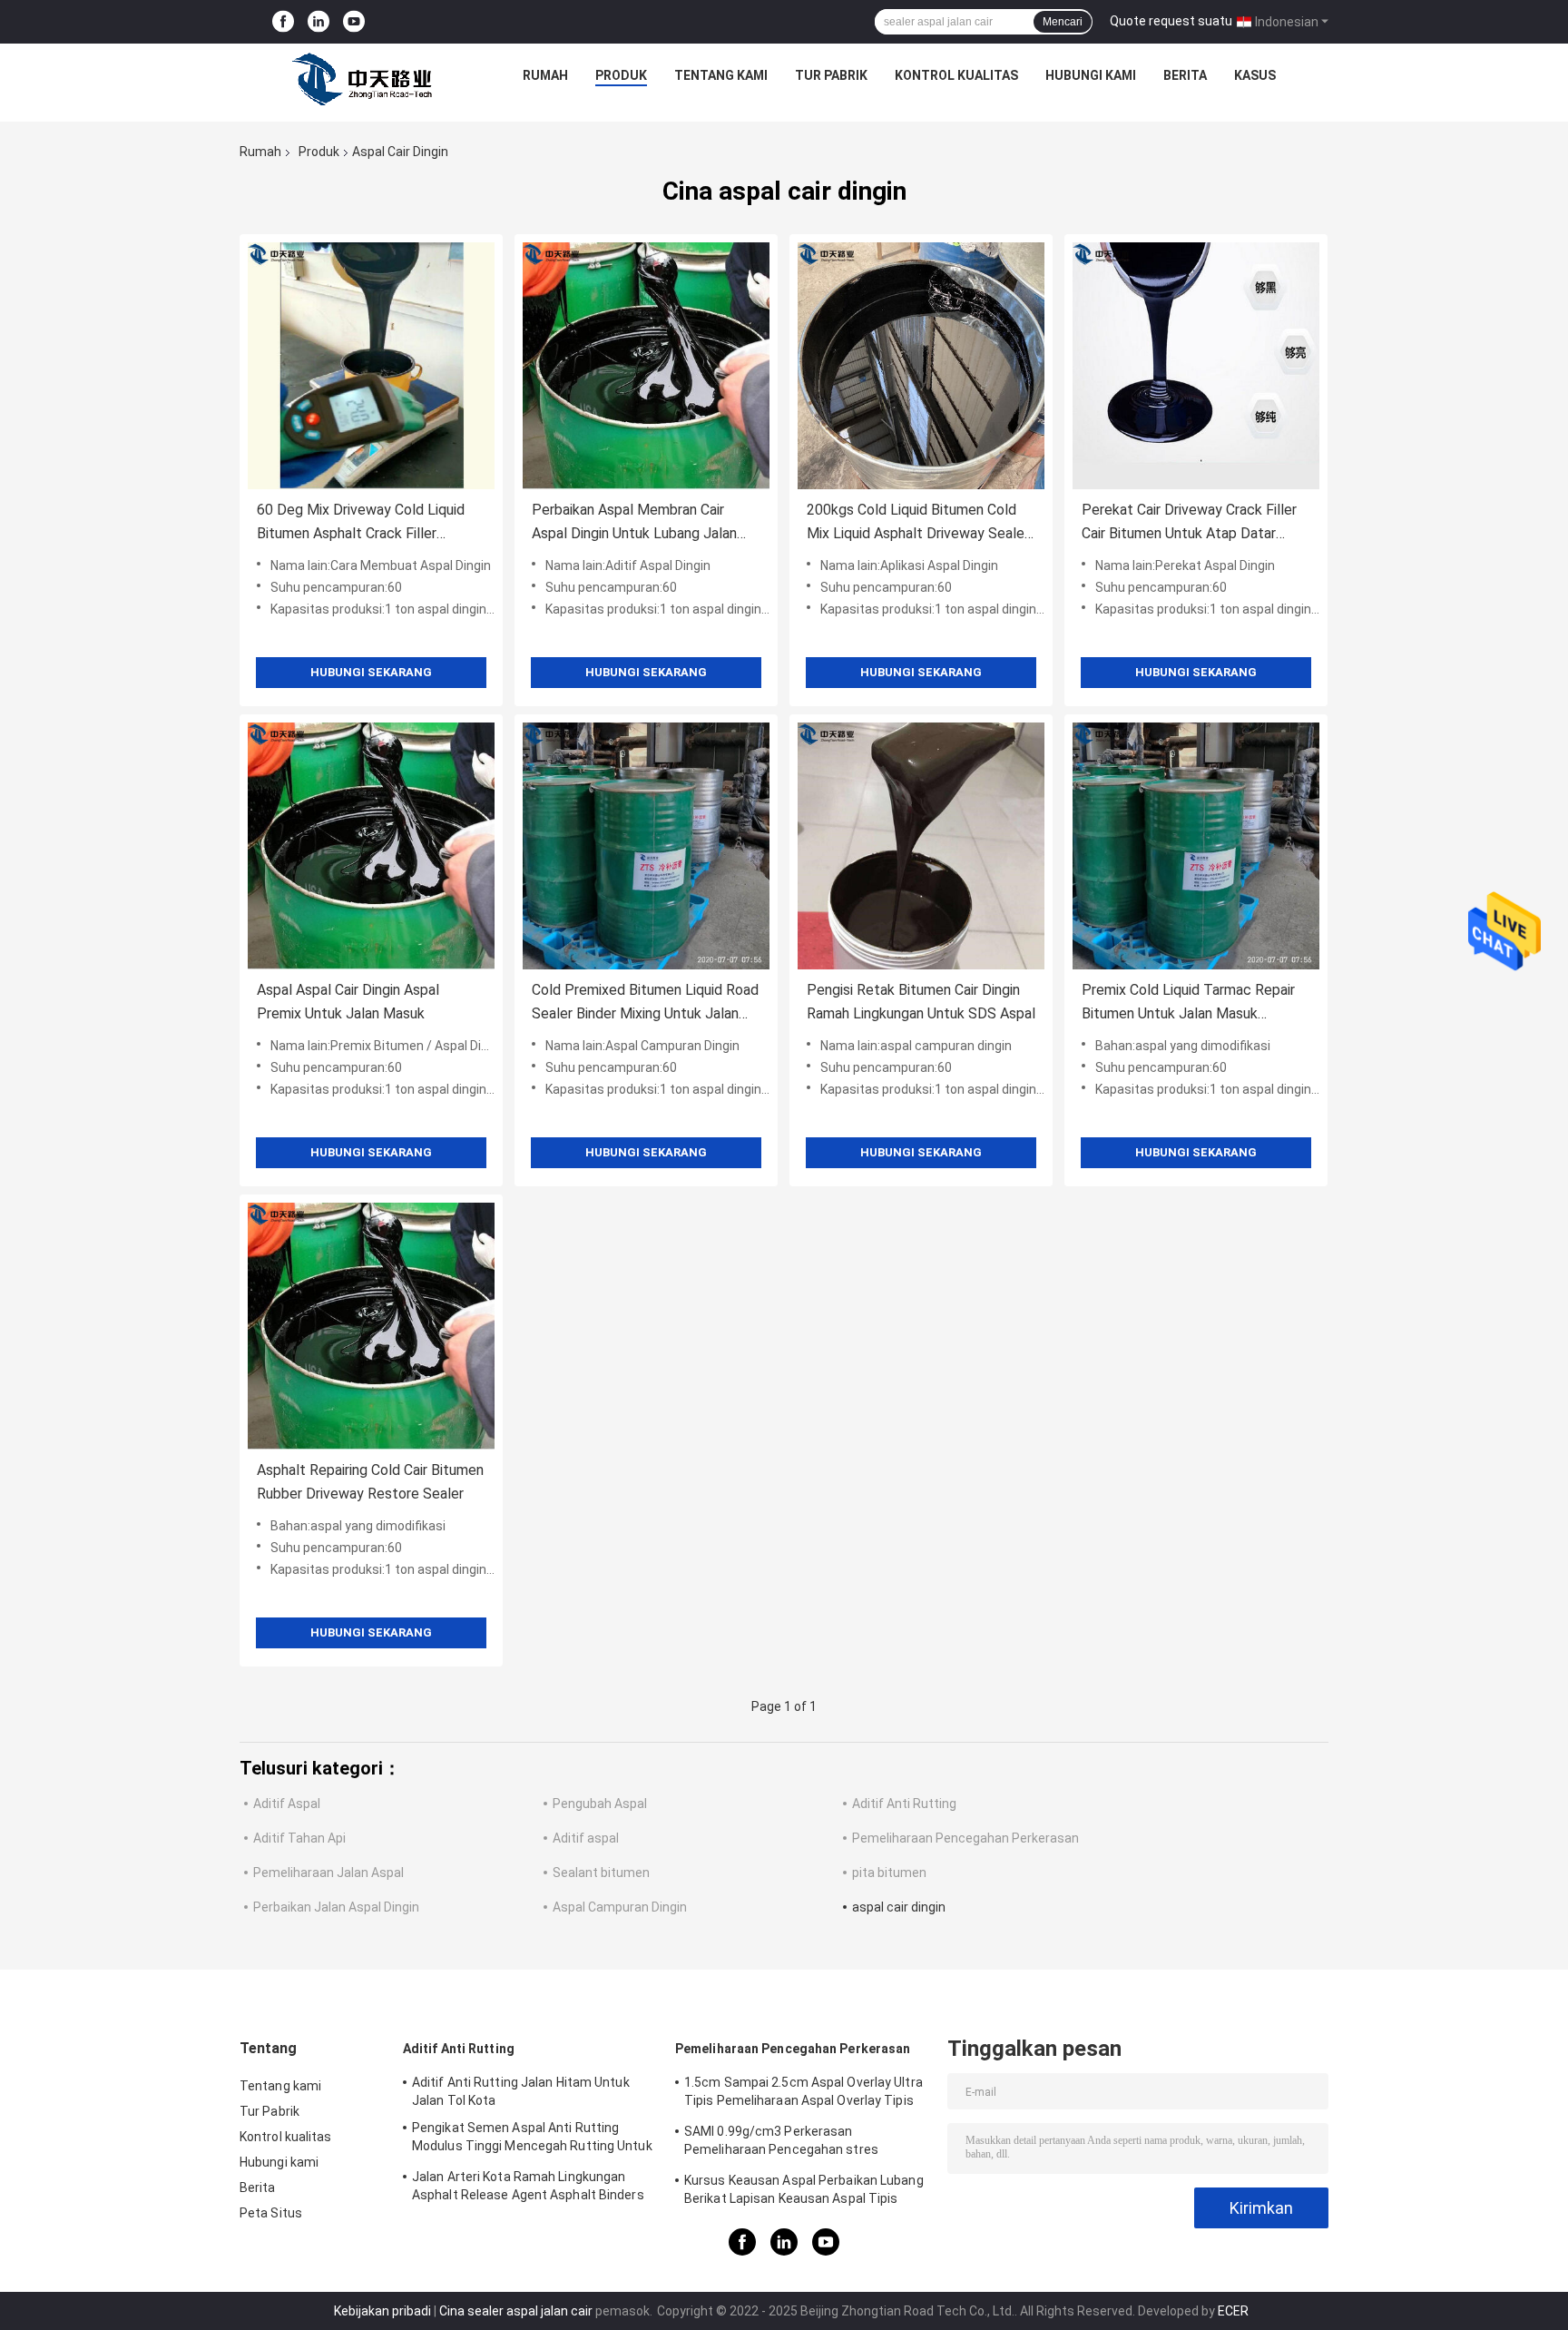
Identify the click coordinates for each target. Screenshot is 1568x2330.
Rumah (545, 75)
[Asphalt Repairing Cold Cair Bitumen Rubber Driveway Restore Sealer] (371, 1326)
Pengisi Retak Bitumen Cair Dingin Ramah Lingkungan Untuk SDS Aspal (921, 1002)
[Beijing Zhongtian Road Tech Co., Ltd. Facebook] (283, 22)
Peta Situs (271, 2213)
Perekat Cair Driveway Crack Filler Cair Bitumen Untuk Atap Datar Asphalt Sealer (1189, 523)
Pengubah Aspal (600, 1804)
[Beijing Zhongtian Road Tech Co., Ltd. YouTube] (354, 22)
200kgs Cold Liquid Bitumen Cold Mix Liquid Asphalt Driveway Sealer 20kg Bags (918, 523)
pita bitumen (889, 1873)
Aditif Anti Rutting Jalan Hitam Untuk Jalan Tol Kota (521, 2091)
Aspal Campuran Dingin (620, 1907)
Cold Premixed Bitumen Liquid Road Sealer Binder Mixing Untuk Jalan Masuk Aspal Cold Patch (645, 1003)
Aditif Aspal (287, 1804)
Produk (621, 75)
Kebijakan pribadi (382, 2311)
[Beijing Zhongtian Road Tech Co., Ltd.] (366, 80)
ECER (1233, 2311)
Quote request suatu (1171, 21)
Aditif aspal (586, 1838)
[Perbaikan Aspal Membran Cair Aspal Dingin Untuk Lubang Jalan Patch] (646, 366)
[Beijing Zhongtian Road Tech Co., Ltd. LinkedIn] (318, 22)
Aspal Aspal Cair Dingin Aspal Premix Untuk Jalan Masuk (348, 1002)
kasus (1255, 75)
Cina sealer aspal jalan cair (516, 2311)
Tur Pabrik (831, 75)
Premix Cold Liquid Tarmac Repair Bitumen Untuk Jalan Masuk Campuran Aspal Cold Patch (1188, 1003)
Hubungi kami (1091, 75)
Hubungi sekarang (371, 672)
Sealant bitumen (601, 1873)
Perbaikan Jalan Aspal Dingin (336, 1907)
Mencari (1063, 22)
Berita (1185, 75)
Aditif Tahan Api (299, 1838)
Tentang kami (721, 75)
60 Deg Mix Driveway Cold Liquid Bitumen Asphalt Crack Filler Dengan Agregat (361, 523)
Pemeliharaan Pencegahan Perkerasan (965, 1838)
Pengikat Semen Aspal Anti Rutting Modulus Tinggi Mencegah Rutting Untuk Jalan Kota (532, 2139)
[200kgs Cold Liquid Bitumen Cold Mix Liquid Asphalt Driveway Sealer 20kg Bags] (921, 366)
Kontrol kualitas (956, 75)
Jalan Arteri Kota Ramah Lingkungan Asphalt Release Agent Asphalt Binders (528, 2186)
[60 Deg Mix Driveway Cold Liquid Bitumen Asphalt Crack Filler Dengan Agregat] (371, 366)
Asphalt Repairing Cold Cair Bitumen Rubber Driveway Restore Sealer (370, 1482)
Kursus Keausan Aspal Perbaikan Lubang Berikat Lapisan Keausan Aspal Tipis (804, 2189)
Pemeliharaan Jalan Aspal (328, 1873)
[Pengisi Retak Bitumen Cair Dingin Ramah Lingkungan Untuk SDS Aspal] (921, 846)
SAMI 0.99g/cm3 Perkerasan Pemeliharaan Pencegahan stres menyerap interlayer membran (781, 2143)
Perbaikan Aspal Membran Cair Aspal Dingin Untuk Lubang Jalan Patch (634, 523)
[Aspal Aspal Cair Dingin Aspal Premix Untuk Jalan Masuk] (371, 846)
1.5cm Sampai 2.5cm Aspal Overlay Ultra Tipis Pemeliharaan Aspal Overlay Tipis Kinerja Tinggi (804, 2094)
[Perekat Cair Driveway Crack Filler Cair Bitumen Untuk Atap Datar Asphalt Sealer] (1196, 366)
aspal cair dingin (899, 1907)
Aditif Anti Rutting (904, 1804)
